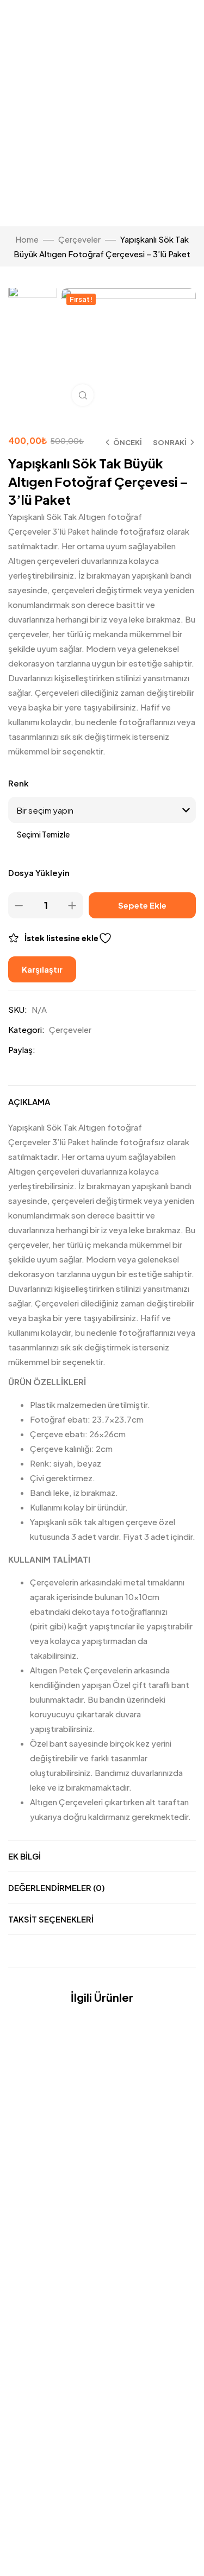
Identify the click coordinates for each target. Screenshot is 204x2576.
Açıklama (29, 1102)
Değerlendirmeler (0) (57, 1887)
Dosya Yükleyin (39, 873)
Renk (18, 783)
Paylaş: (22, 1049)
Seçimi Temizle (43, 834)
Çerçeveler (79, 239)
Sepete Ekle (142, 905)
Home (27, 239)
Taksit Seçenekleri (51, 1919)
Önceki (128, 442)
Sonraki (170, 442)
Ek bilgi (24, 1856)
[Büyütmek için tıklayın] (83, 395)
